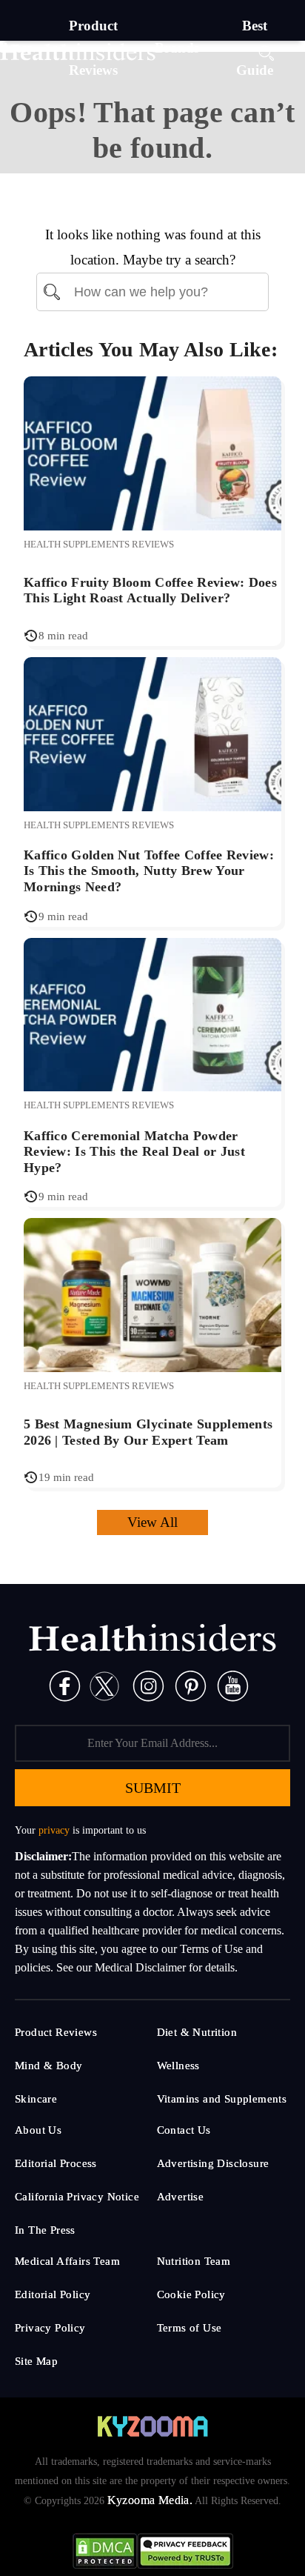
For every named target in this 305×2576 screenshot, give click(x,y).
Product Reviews (56, 2032)
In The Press (45, 2230)
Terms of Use (190, 2328)
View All (152, 1522)
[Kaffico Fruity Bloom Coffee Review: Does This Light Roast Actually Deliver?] (152, 452)
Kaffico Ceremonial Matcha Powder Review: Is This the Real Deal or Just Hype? (134, 1152)
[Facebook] (65, 1685)
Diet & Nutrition (197, 2032)
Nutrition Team (194, 2261)
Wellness (178, 2066)
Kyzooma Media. (150, 2500)
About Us (38, 2130)
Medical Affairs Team (67, 2261)
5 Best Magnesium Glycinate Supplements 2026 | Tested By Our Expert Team (148, 1432)
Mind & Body (48, 2066)
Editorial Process (56, 2163)
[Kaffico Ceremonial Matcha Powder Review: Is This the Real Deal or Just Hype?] (152, 1013)
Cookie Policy (191, 2294)
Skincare (36, 2099)
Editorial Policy (53, 2294)
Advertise (181, 2197)
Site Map (36, 2361)
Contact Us (184, 2130)
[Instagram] (148, 1685)
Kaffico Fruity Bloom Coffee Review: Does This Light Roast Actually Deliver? (150, 590)
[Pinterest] (191, 1685)
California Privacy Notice (77, 2197)
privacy (54, 1830)
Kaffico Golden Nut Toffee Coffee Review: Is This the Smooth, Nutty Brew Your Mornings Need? (149, 871)
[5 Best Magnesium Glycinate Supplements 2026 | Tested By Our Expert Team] (152, 1294)
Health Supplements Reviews (99, 544)
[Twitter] (104, 1685)
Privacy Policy (50, 2328)
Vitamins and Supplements (222, 2099)
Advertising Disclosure (213, 2163)
